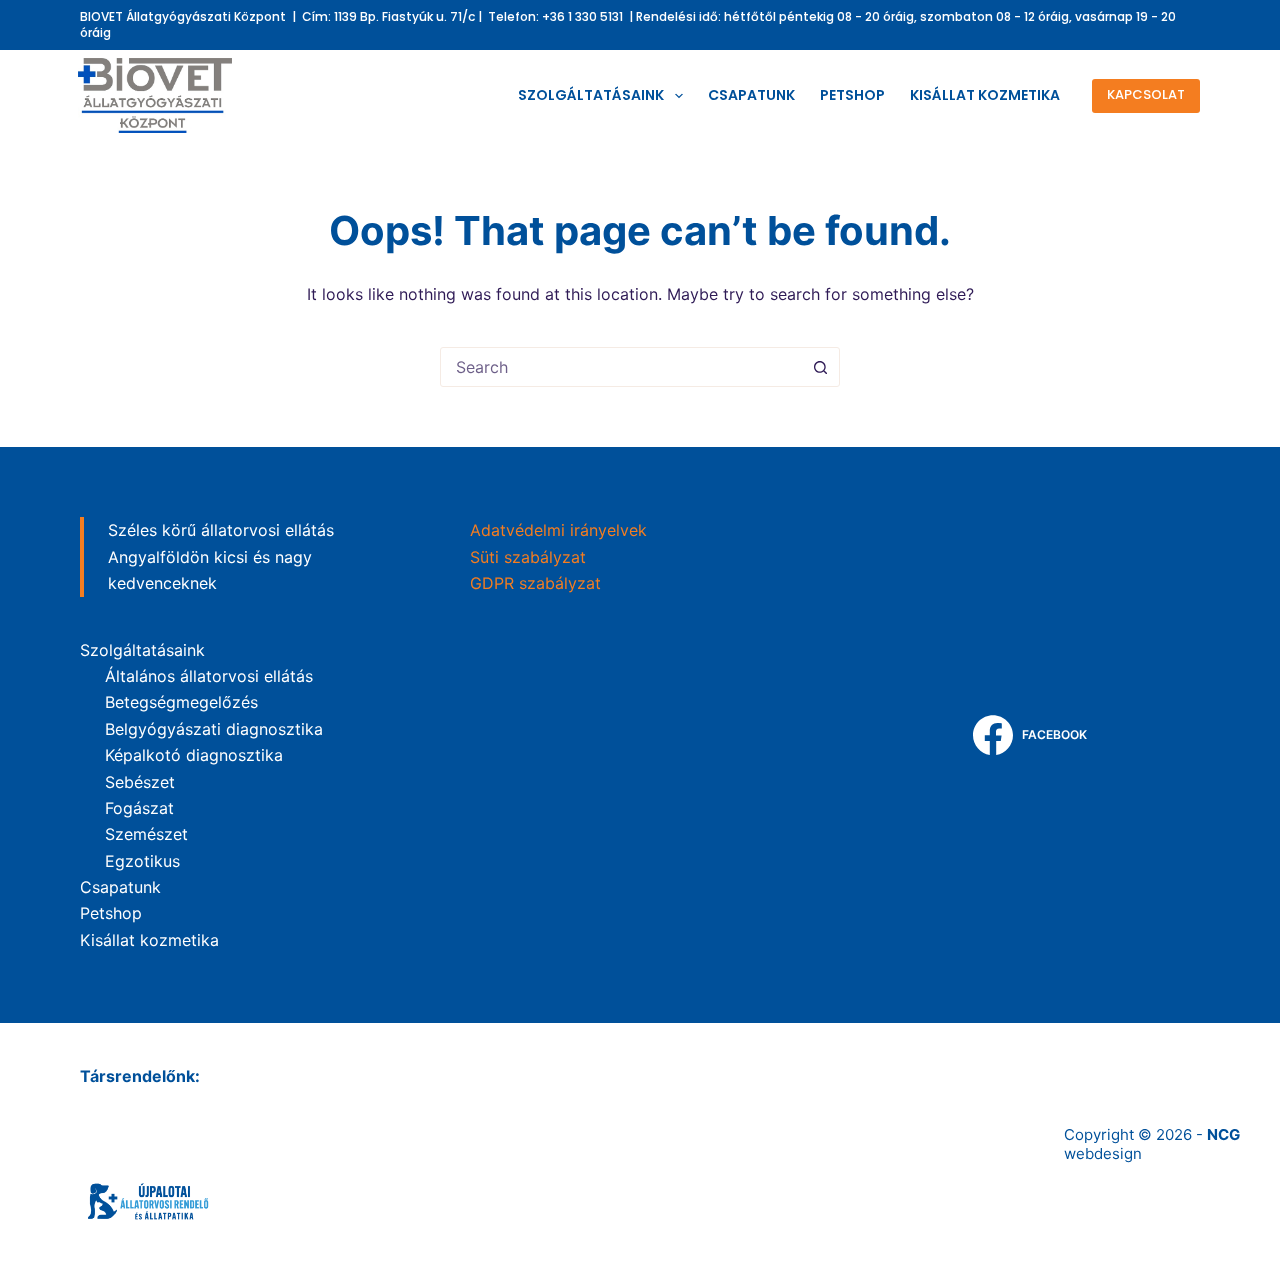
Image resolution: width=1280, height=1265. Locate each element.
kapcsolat (1146, 94)
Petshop (852, 95)
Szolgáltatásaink (591, 95)
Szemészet (146, 834)
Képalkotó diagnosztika (194, 755)
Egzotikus (142, 861)
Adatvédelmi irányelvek (558, 530)
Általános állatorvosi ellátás (209, 676)
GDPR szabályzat (535, 583)
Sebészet (140, 782)
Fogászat (139, 808)
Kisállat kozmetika (985, 95)
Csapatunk (751, 95)
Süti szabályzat (528, 557)
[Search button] (820, 367)
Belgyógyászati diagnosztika (214, 729)
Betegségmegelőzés (181, 702)
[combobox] (621, 367)
